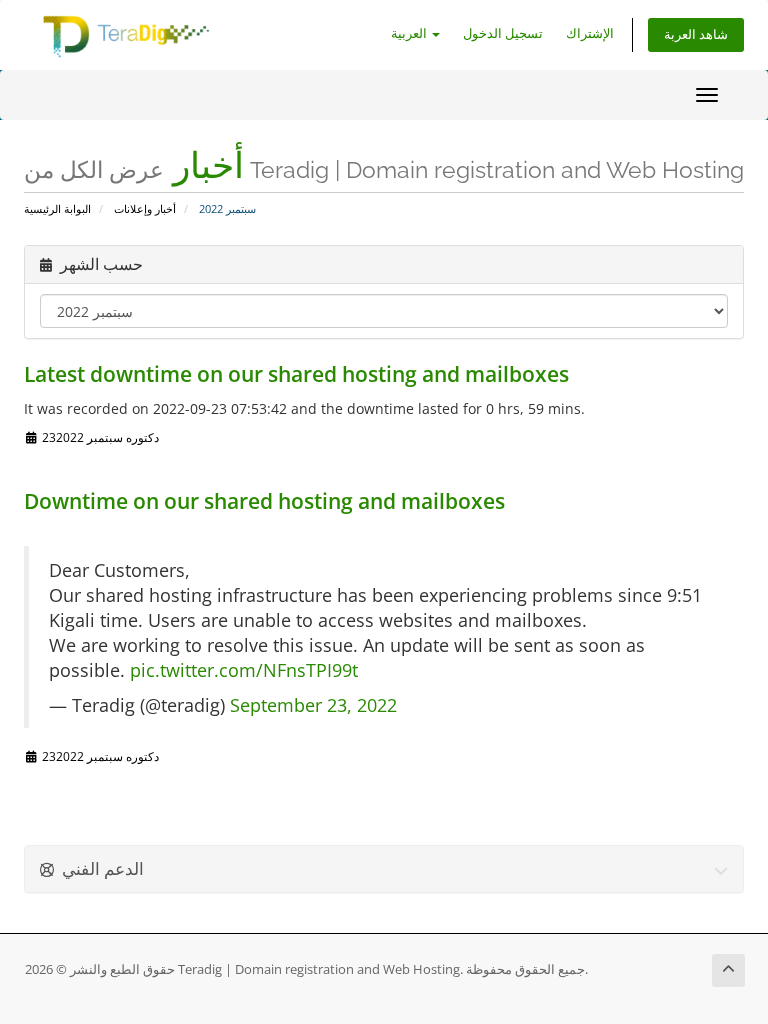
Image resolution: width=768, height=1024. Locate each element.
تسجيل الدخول (503, 33)
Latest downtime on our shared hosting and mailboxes (296, 374)
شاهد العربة (696, 34)
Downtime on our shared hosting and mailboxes (264, 501)
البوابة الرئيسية (57, 208)
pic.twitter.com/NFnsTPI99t (244, 670)
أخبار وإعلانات (145, 208)
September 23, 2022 (313, 705)
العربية (410, 33)
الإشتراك (590, 33)
